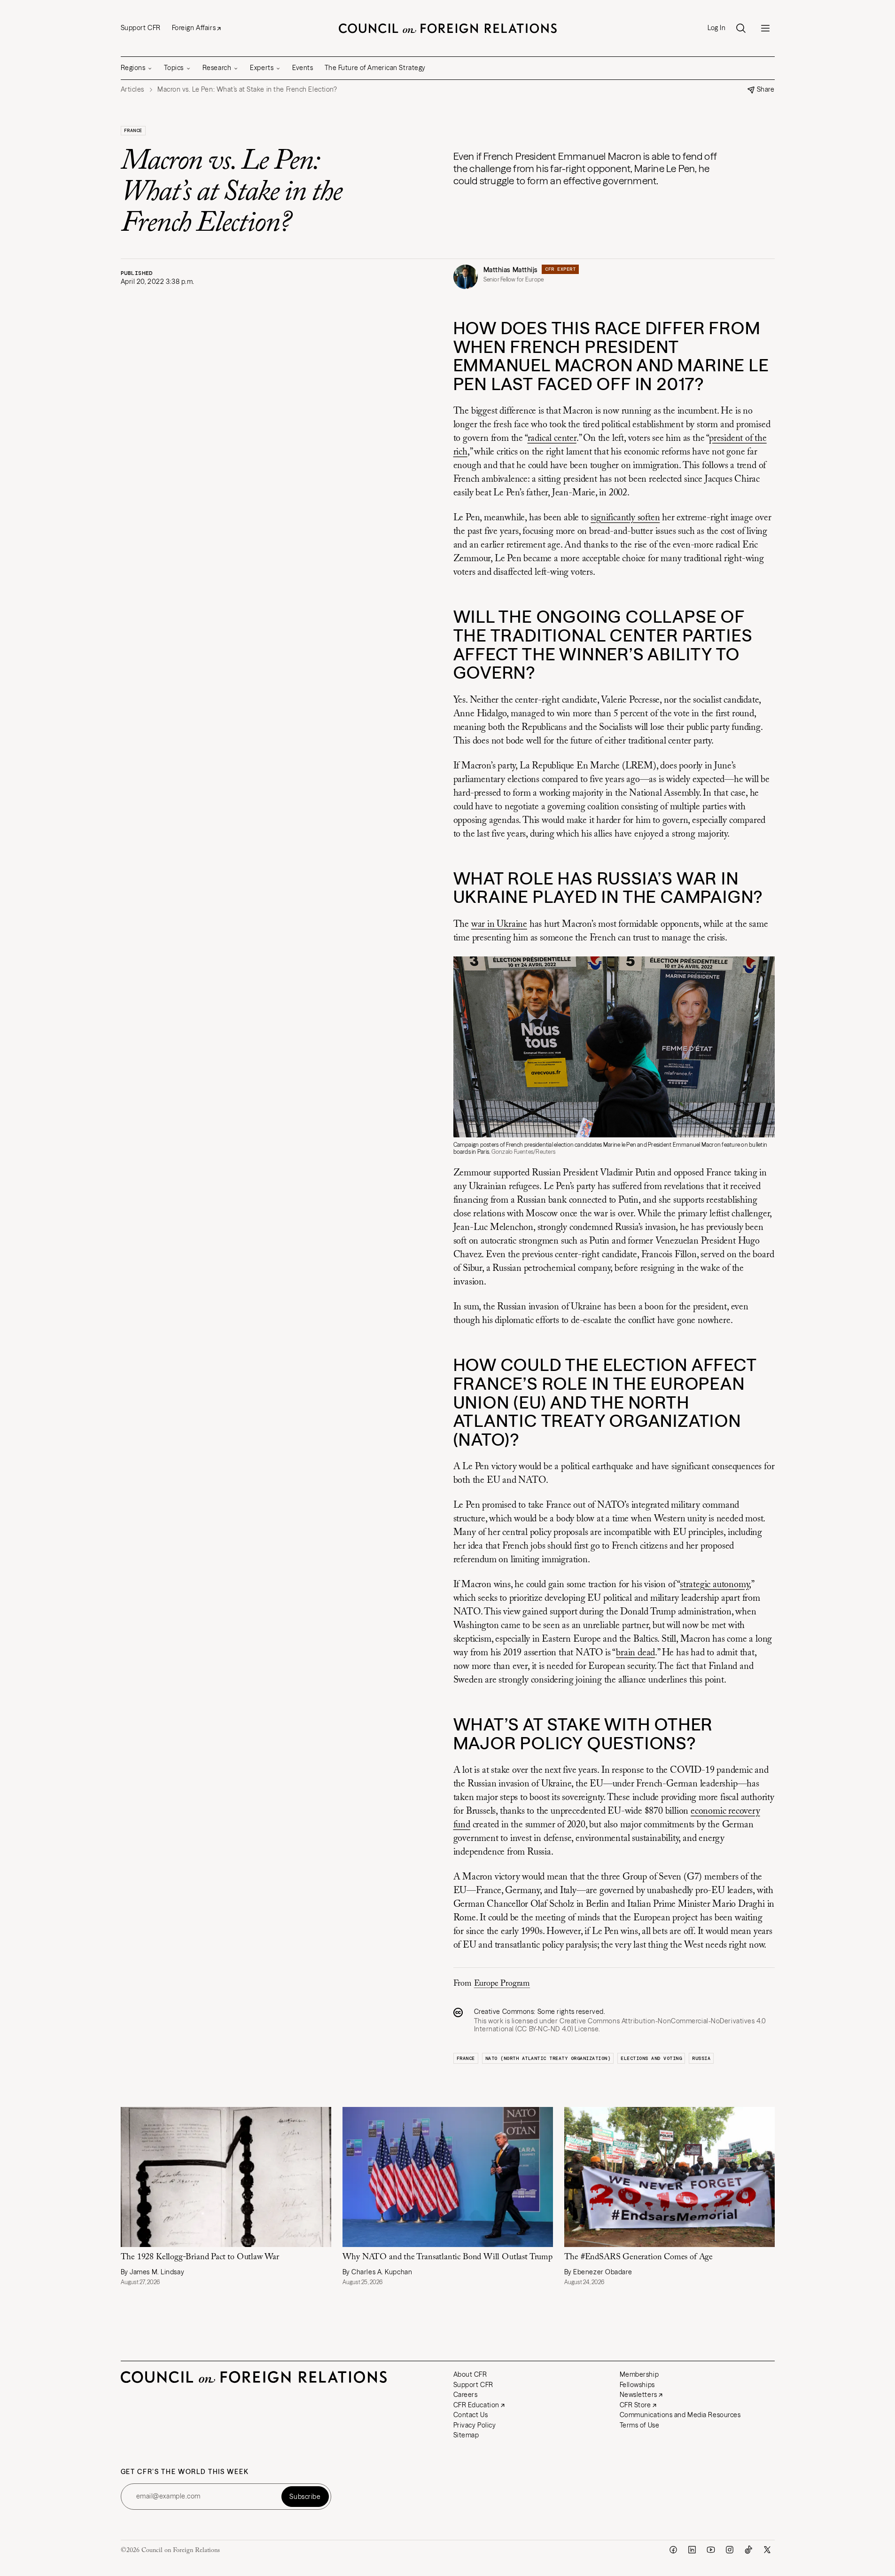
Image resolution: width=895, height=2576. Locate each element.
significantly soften (625, 518)
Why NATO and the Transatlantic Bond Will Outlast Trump (447, 2257)
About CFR (470, 2374)
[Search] (741, 28)
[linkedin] (692, 2550)
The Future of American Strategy (375, 68)
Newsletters (638, 2395)
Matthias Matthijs (511, 270)
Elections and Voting (651, 2058)
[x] (767, 2550)
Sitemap (466, 2435)
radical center (552, 438)
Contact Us (471, 2415)
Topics (174, 68)
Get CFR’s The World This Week (185, 2472)
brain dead (635, 1653)
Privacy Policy (475, 2425)
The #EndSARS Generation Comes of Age (639, 2257)
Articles (132, 90)
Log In (716, 28)
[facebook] (673, 2550)
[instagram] (730, 2550)
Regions (133, 68)
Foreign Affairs (194, 28)
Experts (262, 68)
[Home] (448, 28)
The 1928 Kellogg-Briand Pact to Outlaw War (201, 2257)
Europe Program (502, 1984)
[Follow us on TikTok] (748, 2550)
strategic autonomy (714, 1585)
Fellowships (637, 2385)
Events (303, 68)
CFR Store (635, 2405)
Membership (639, 2374)
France (133, 130)
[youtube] (711, 2550)
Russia (701, 2058)
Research (217, 68)
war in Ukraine (499, 924)
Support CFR (141, 28)
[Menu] (765, 28)
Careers (466, 2395)
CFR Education (476, 2405)
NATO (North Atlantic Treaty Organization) (548, 2058)
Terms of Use (640, 2425)
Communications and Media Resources (680, 2415)
